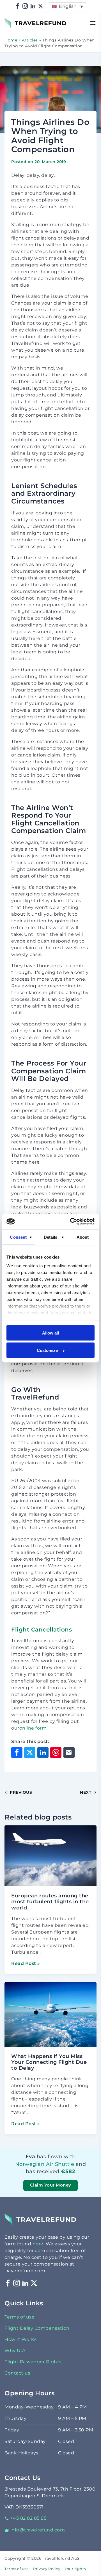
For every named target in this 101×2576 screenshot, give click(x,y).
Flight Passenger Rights (33, 2362)
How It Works (20, 2339)
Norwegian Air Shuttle (45, 2164)
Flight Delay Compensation (37, 2328)
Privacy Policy (47, 2569)
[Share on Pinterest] (56, 1753)
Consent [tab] (18, 1237)
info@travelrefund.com (38, 2530)
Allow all (50, 1333)
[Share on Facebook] (17, 1753)
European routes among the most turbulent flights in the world (50, 1902)
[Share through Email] (69, 1753)
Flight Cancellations (42, 1630)
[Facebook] (18, 6)
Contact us (17, 2373)
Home (11, 40)
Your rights (75, 2569)
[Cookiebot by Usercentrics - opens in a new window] (71, 1222)
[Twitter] (41, 6)
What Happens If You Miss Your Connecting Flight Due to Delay (49, 2062)
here (38, 2244)
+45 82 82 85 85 (28, 2518)
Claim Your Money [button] (51, 2185)
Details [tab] (51, 1237)
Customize (47, 1350)
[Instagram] (25, 6)
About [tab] (83, 1237)
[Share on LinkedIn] (43, 1753)
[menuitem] (68, 6)
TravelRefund (20, 21)
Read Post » (26, 1963)
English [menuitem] (68, 6)
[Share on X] (30, 1753)
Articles (30, 40)
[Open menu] (93, 23)
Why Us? (15, 2351)
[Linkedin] (33, 6)
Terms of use (19, 2317)
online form (33, 1728)
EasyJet (81, 2179)
